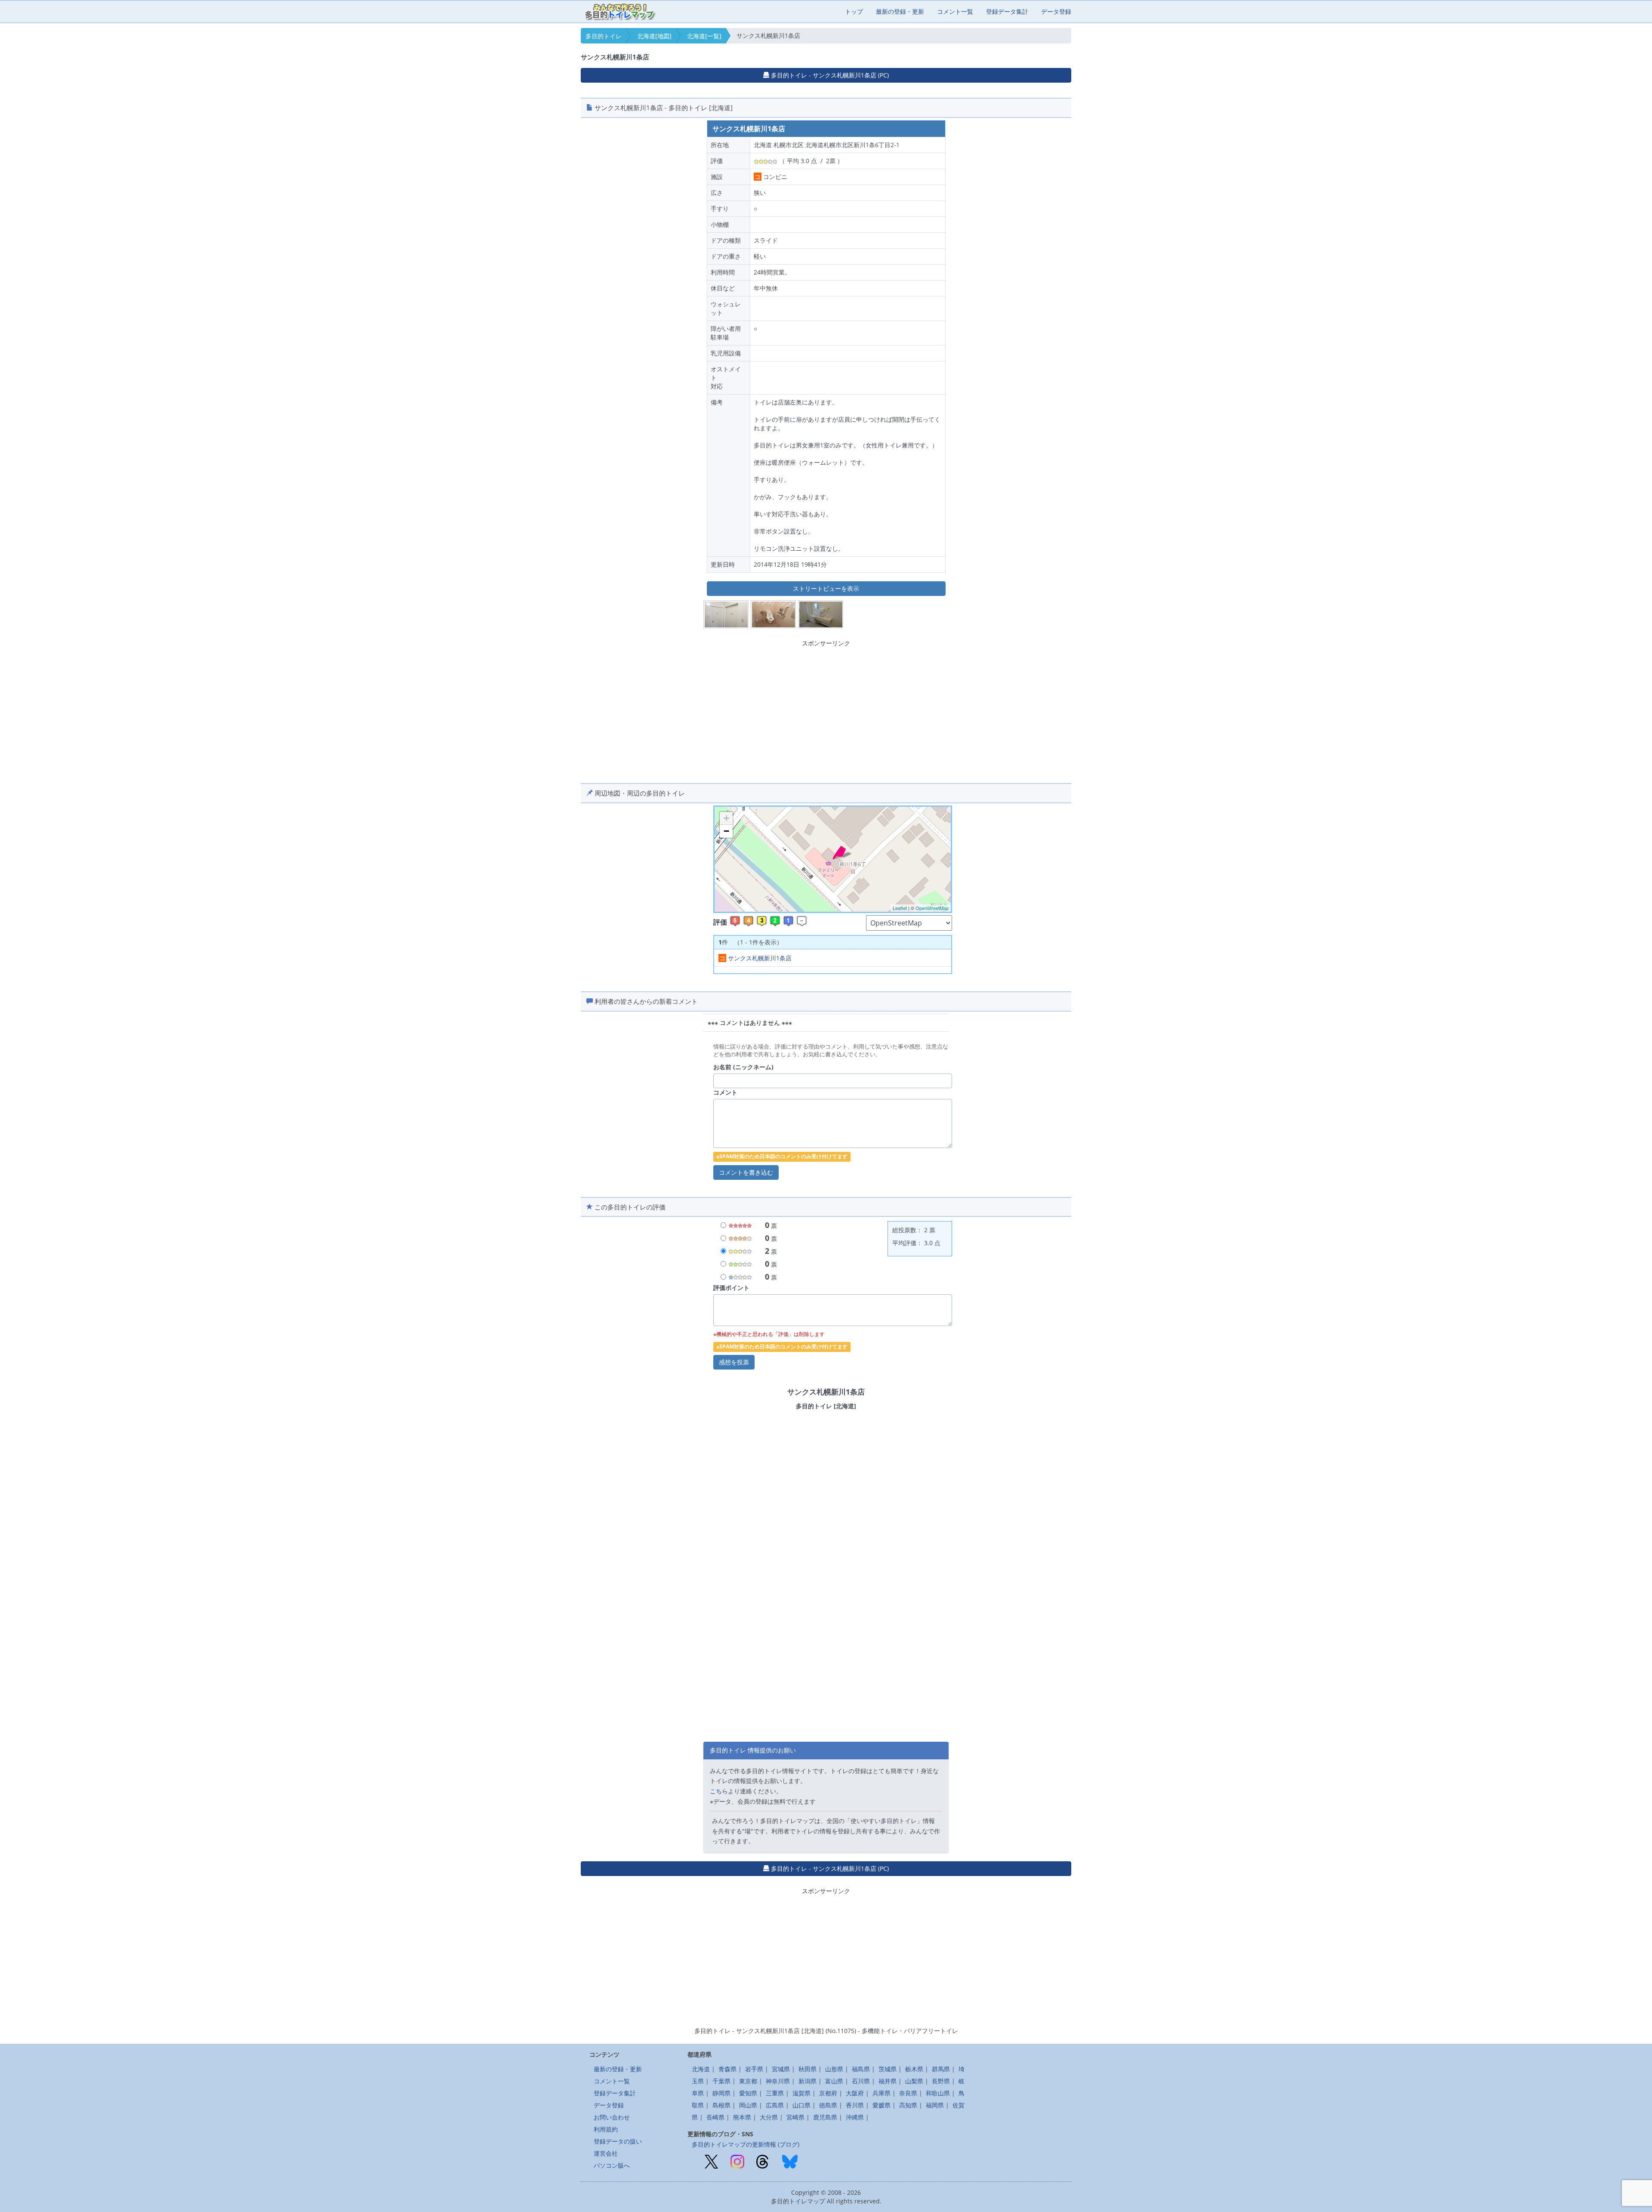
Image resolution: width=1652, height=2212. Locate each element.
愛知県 (748, 2093)
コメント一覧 (955, 11)
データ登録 (1056, 11)
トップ (854, 11)
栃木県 (914, 2069)
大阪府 (855, 2093)
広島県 (775, 2105)
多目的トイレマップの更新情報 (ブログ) (746, 2144)
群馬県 (941, 2069)
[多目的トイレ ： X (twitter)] (711, 2161)
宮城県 (781, 2069)
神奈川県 (778, 2081)
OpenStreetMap (932, 908)
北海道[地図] (654, 36)
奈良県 (908, 2093)
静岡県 (721, 2093)
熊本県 (742, 2117)
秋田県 (808, 2069)
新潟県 (808, 2081)
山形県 (834, 2069)
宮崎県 (795, 2117)
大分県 (769, 2117)
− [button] (726, 831)
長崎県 (715, 2117)
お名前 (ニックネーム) (743, 1067)
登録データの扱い (618, 2141)
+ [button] (726, 818)
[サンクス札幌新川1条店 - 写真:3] (821, 614)
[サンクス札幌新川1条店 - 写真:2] (774, 614)
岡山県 (748, 2105)
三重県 (775, 2093)
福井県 (888, 2081)
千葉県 (721, 2081)
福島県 (861, 2069)
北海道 (701, 2069)
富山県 (834, 2081)
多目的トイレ (604, 36)
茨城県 (888, 2069)
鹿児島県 (825, 2117)
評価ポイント (731, 1288)
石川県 (861, 2081)
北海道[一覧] (704, 36)
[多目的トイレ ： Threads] (762, 2161)
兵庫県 (881, 2093)
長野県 (941, 2081)
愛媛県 (881, 2105)
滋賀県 (801, 2093)
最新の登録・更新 (900, 11)
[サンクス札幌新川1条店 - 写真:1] (726, 614)
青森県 (727, 2069)
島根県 (721, 2105)
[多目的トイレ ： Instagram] (737, 2161)
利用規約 (606, 2129)
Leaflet (900, 908)
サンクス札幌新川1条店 (755, 958)
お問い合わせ (612, 2117)
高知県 (908, 2105)
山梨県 (914, 2081)
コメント (725, 1092)
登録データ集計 (1007, 11)
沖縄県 (855, 2117)
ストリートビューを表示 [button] (826, 588)
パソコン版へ (612, 2165)
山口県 (801, 2105)
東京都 (748, 2081)
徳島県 (828, 2105)
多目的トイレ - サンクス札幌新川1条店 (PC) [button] (829, 75)
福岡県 (935, 2105)
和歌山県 (938, 2093)
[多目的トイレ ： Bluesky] (790, 2161)
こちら (719, 1791)
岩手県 (754, 2069)
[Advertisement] (826, 710)
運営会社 (606, 2153)
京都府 (828, 2093)
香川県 (855, 2105)
